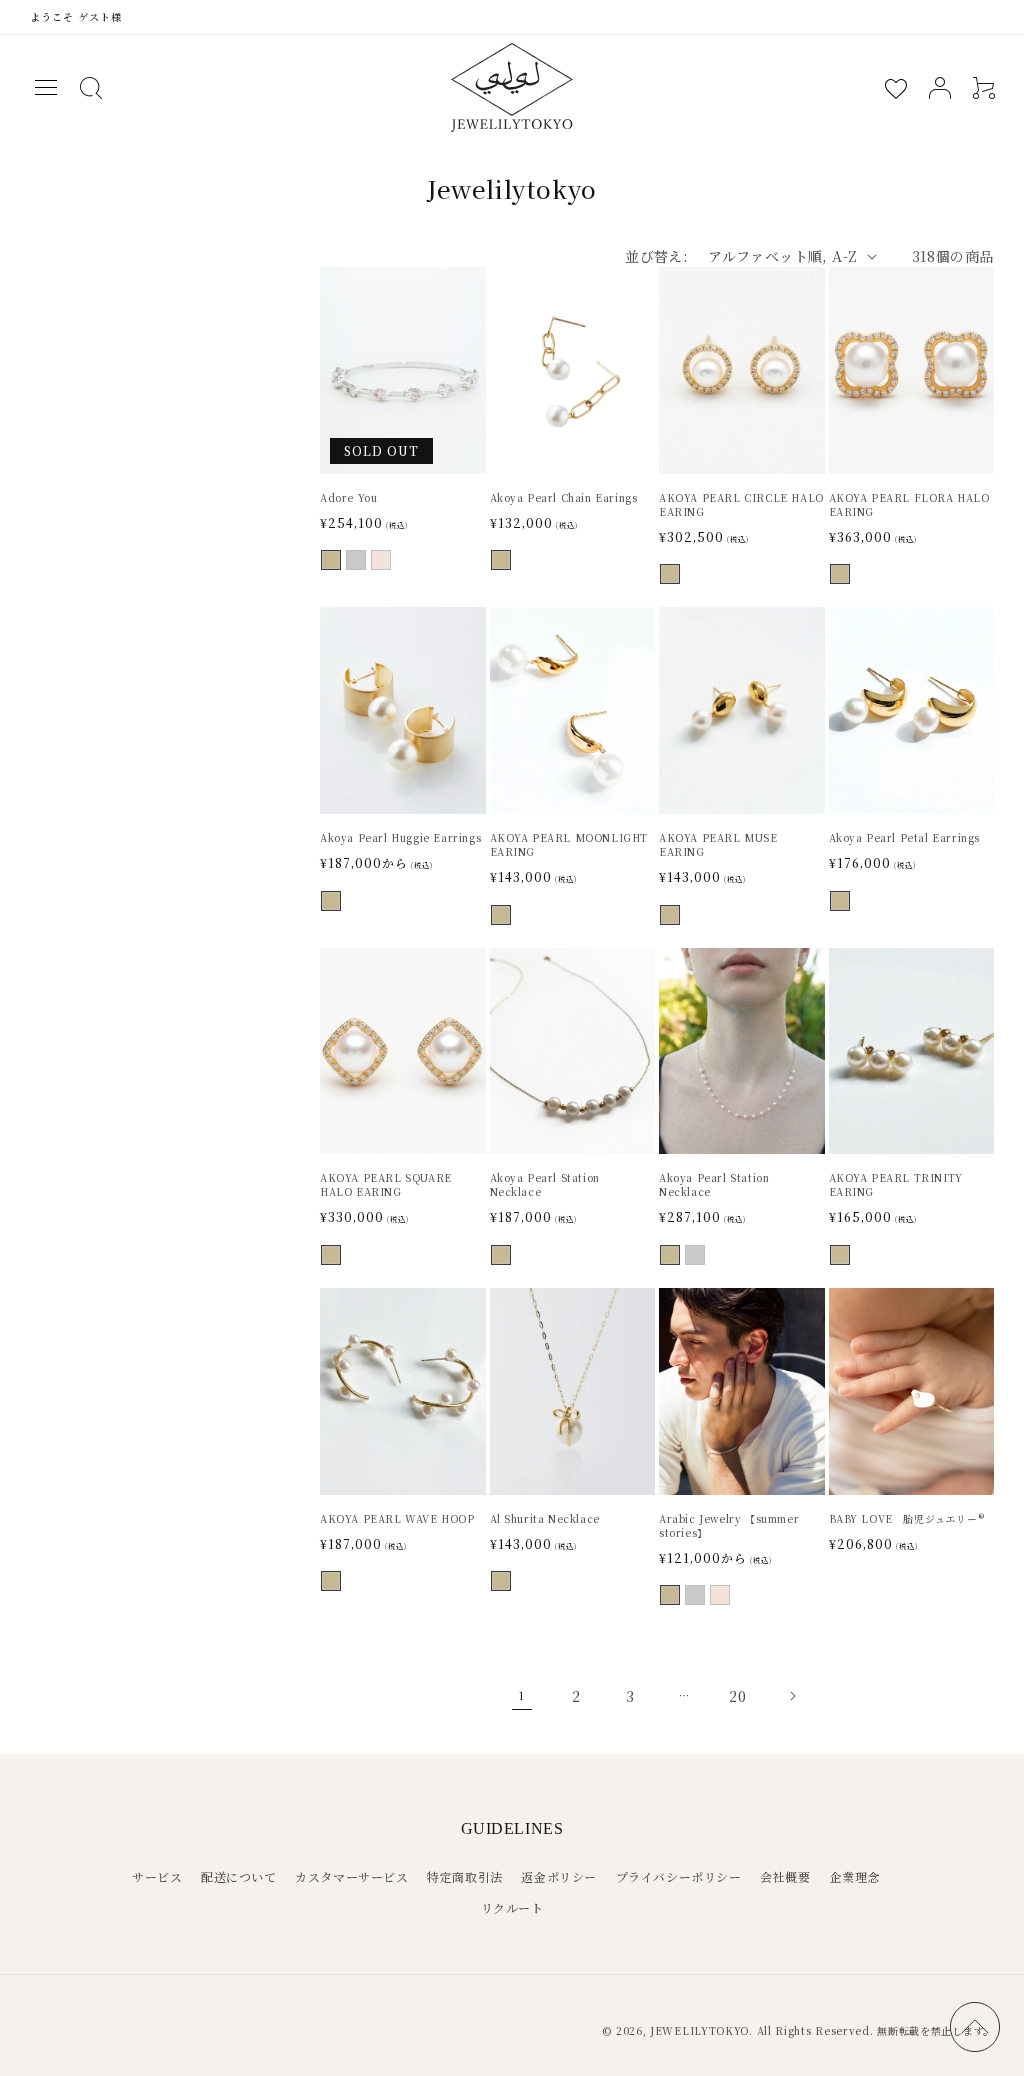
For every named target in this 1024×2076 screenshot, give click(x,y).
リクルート (512, 1907)
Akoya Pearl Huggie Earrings (400, 838)
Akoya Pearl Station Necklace (545, 1185)
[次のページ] (792, 1696)
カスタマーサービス (351, 1876)
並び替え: (656, 256)
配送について (239, 1876)
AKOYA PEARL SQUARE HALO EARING (386, 1185)
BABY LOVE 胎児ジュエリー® (907, 1519)
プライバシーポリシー (679, 1876)
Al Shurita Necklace (545, 1519)
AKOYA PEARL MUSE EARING (718, 845)
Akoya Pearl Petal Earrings (905, 838)
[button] (46, 88)
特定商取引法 (465, 1876)
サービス (157, 1876)
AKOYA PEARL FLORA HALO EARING (909, 505)
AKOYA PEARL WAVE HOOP (397, 1519)
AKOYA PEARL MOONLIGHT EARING (569, 845)
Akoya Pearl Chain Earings (564, 498)
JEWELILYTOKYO (699, 2030)
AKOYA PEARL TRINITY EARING (896, 1185)
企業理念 (854, 1876)
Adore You (348, 498)
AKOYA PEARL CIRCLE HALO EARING (741, 505)
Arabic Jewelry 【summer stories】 (729, 1526)
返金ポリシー (559, 1876)
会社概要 (785, 1876)
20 (737, 1696)
